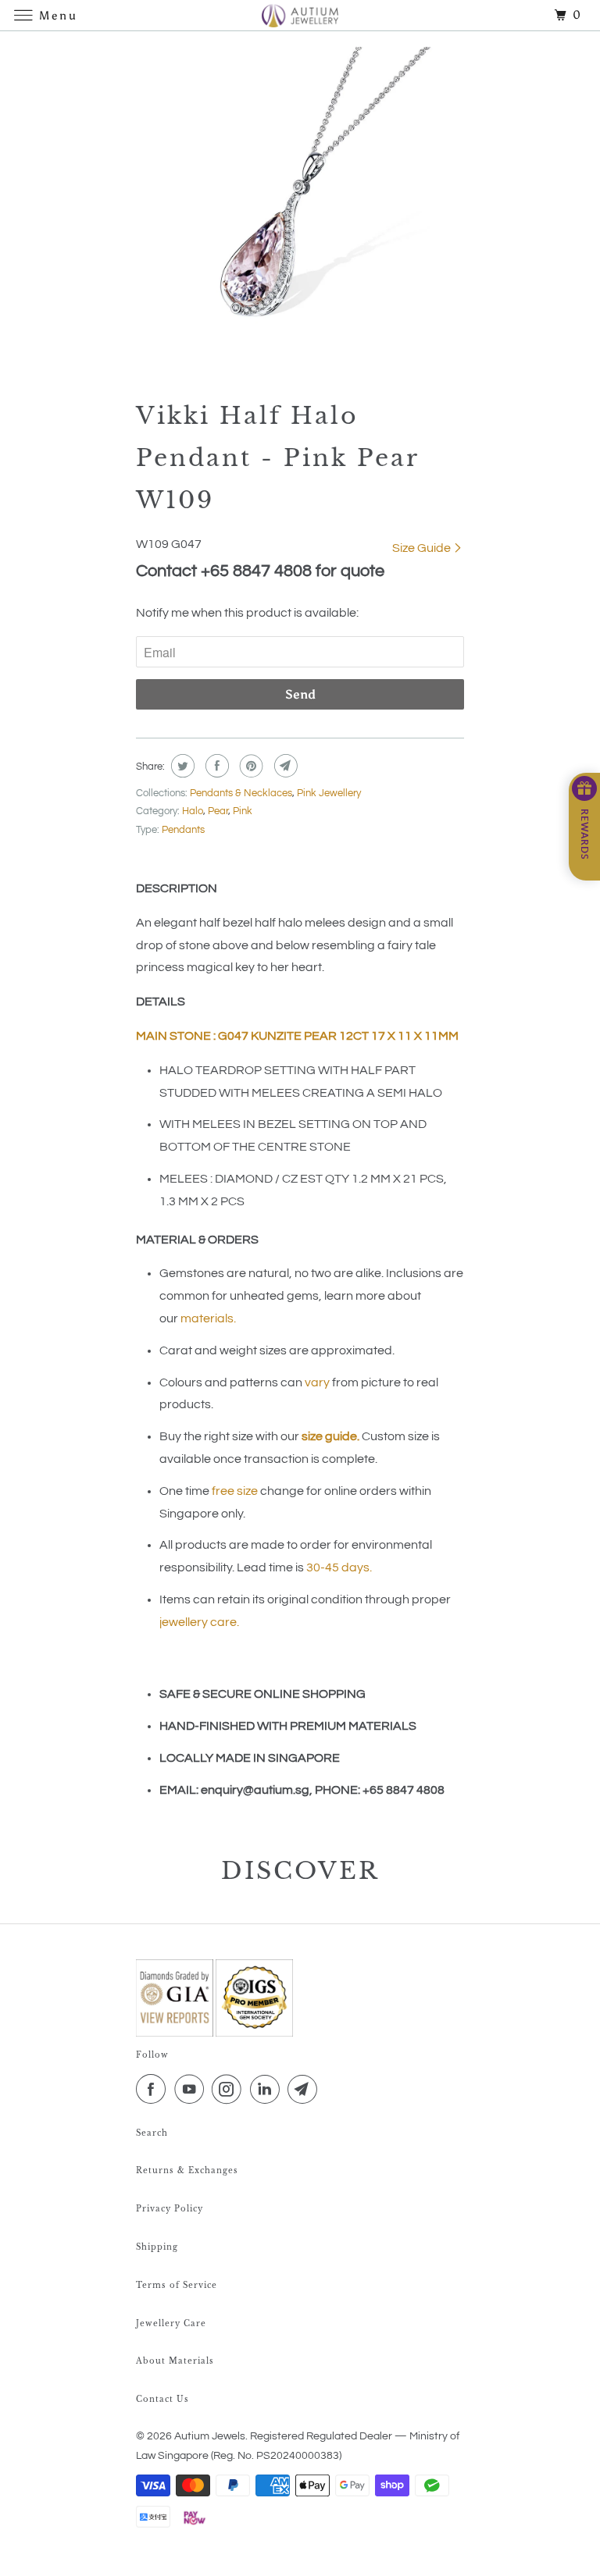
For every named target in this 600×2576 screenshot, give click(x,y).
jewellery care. (199, 1622)
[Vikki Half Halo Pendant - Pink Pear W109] (300, 207)
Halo (193, 811)
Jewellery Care (171, 2323)
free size (235, 1491)
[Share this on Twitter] (181, 766)
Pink (243, 811)
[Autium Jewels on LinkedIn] (268, 2090)
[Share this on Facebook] (215, 766)
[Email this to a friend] (284, 766)
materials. (208, 1318)
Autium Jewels (210, 2436)
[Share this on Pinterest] (250, 766)
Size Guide (423, 548)
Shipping (157, 2247)
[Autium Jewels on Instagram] (230, 2090)
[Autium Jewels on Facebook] (154, 2090)
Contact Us (162, 2399)
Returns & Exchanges (187, 2170)
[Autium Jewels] (300, 15)
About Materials (175, 2361)
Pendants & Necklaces (241, 793)
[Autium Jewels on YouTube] (192, 2090)
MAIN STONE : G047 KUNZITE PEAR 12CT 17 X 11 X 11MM (297, 1036)
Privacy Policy (170, 2209)
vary (317, 1382)
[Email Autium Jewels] (305, 2090)
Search (152, 2133)
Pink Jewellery (329, 793)
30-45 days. (339, 1567)
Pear (218, 811)
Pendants (183, 830)
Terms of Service (177, 2285)
